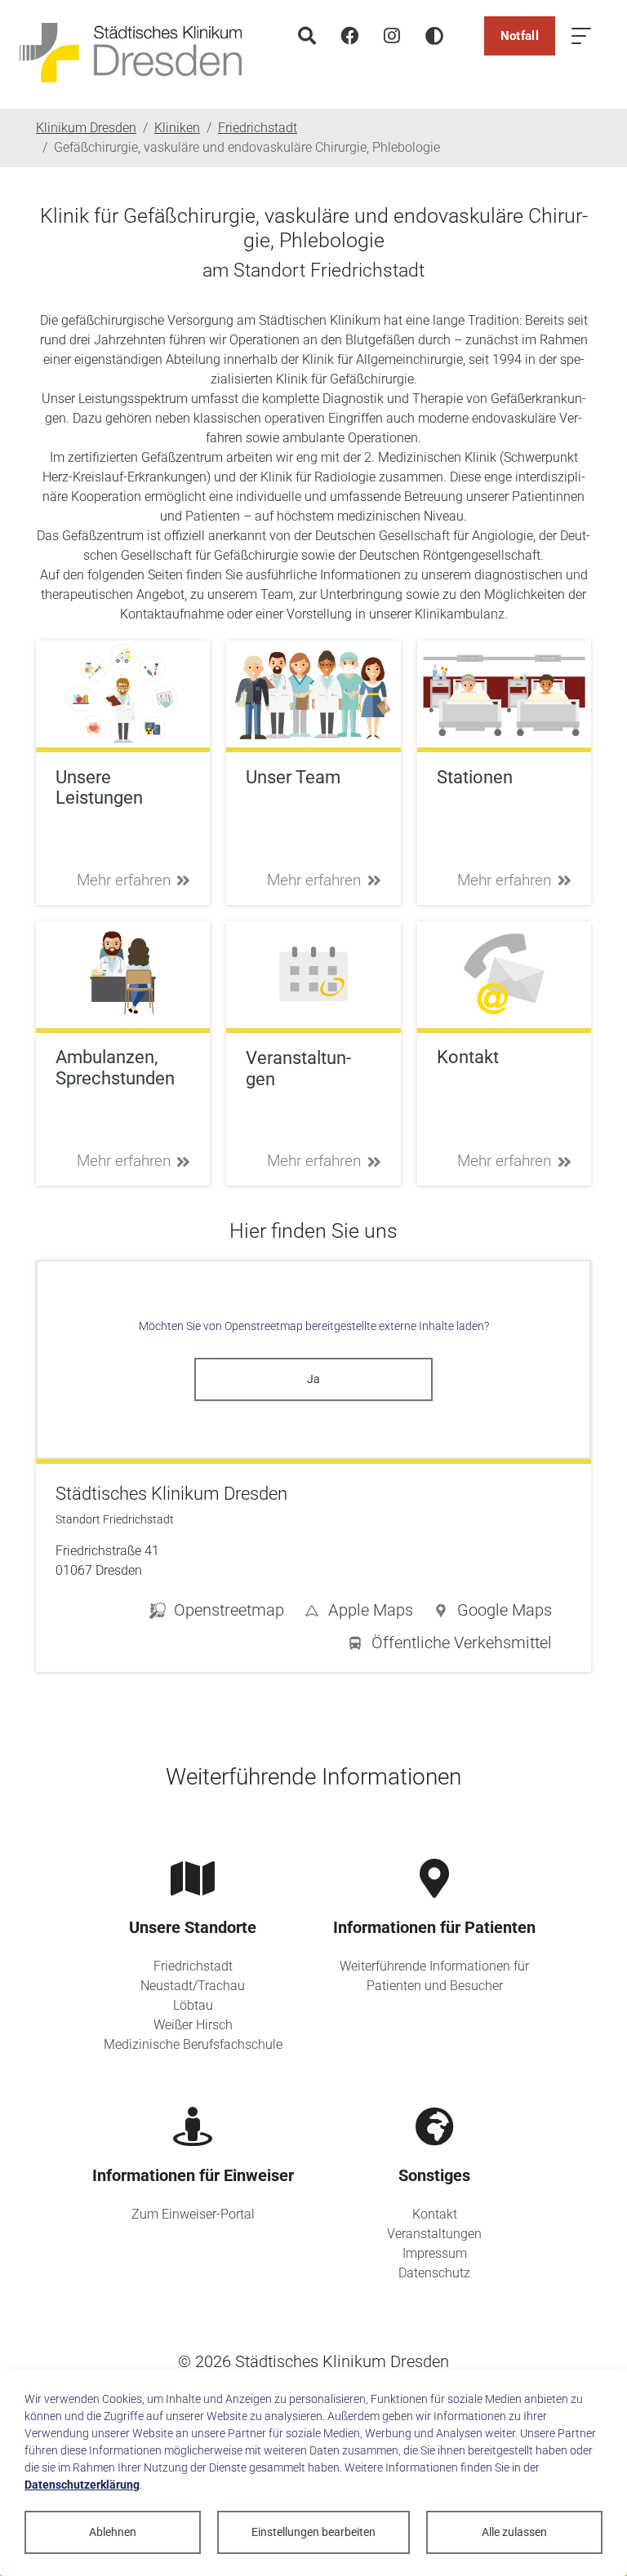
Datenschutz (434, 2273)
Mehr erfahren (124, 880)
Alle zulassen (514, 2532)
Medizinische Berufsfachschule (193, 2044)
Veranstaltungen (434, 2234)
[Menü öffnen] (581, 36)
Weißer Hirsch (193, 2025)
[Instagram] (392, 36)
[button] (492, 1613)
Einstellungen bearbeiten (313, 2532)
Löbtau (193, 2005)
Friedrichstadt (193, 1966)
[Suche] (307, 36)
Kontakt (435, 2214)
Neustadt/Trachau (193, 1986)
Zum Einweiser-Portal (193, 2214)
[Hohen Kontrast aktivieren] (434, 36)
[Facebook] (349, 36)
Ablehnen (113, 2532)
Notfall (520, 36)
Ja (313, 1379)
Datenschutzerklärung (82, 2485)
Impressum (435, 2253)
